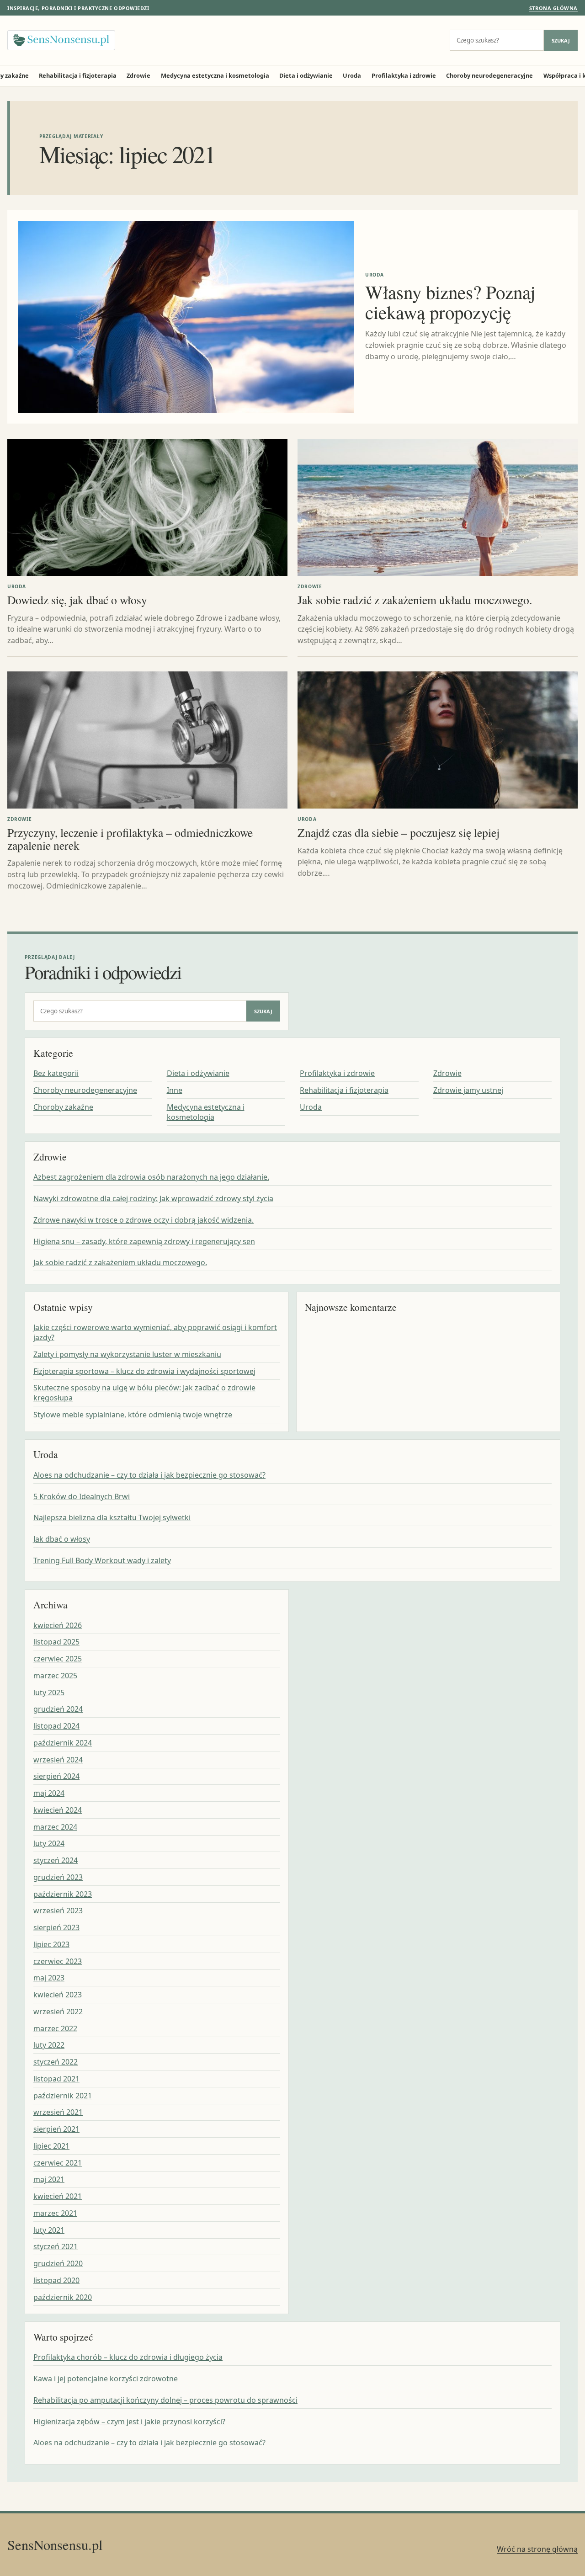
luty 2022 (49, 2045)
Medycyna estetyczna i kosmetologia (215, 75)
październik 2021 (63, 2096)
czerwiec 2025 (58, 1659)
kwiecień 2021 (58, 2196)
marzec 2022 (55, 2028)
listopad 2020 (56, 2280)
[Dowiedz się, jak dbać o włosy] (147, 507)
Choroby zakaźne (63, 1107)
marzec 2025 (55, 1676)
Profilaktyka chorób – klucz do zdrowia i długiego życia (128, 2357)
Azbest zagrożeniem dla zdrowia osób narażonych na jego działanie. (151, 1177)
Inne (175, 1090)
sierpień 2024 (56, 1776)
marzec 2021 (55, 2213)
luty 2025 (49, 1692)
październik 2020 (63, 2297)
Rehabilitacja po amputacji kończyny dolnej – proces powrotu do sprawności (165, 2400)
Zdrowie (138, 75)
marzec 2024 (55, 1827)
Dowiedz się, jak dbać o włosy (77, 600)
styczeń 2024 (56, 1860)
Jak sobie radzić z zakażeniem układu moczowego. (415, 600)
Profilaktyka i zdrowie (404, 75)
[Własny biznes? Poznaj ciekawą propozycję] (186, 317)
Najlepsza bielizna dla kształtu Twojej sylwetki (112, 1517)
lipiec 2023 (51, 1944)
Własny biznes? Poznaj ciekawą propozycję (450, 302)
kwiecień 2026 (58, 1625)
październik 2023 (63, 1894)
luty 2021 (49, 2230)
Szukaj (561, 40)
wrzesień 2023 (58, 1911)
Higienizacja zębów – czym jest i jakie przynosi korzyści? (129, 2422)
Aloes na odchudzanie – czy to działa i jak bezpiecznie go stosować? (149, 1475)
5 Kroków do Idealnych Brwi (82, 1496)
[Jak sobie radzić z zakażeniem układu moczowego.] (438, 507)
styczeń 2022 (56, 2062)
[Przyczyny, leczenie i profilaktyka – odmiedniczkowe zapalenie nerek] (147, 740)
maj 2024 (49, 1793)
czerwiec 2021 (58, 2163)
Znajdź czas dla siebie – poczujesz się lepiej (399, 832)
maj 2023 (49, 1978)
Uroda (352, 75)
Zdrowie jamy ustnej (468, 1090)
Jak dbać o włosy (62, 1539)
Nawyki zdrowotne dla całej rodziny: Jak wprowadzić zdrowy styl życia (153, 1198)
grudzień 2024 (58, 1709)
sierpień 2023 (56, 1927)
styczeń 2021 (56, 2246)
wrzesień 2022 (58, 2012)
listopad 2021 (56, 2079)
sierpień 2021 (56, 2129)
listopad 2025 (56, 1642)
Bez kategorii (56, 1073)
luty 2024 (49, 1843)
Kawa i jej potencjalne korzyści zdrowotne (106, 2379)
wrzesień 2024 (58, 1760)
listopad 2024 (56, 1726)
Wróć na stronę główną (537, 2549)
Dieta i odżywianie (306, 75)
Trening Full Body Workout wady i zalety (102, 1560)
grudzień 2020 (58, 2263)
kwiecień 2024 (58, 1810)
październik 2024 (63, 1743)
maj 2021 (49, 2179)
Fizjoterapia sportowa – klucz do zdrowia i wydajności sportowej (144, 1371)
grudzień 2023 (58, 1877)
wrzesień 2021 (58, 2112)
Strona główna (553, 8)
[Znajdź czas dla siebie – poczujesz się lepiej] (438, 740)
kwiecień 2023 (58, 1995)
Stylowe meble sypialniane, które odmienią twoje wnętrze (133, 1415)
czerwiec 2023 (58, 1961)
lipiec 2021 (51, 2146)
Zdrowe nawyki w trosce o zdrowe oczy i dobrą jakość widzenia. (144, 1220)
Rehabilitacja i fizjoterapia (78, 75)
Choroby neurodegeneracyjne (489, 75)
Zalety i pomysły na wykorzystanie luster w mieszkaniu (127, 1354)
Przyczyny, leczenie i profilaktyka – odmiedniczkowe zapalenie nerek (130, 839)
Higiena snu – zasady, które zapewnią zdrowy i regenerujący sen (144, 1241)
